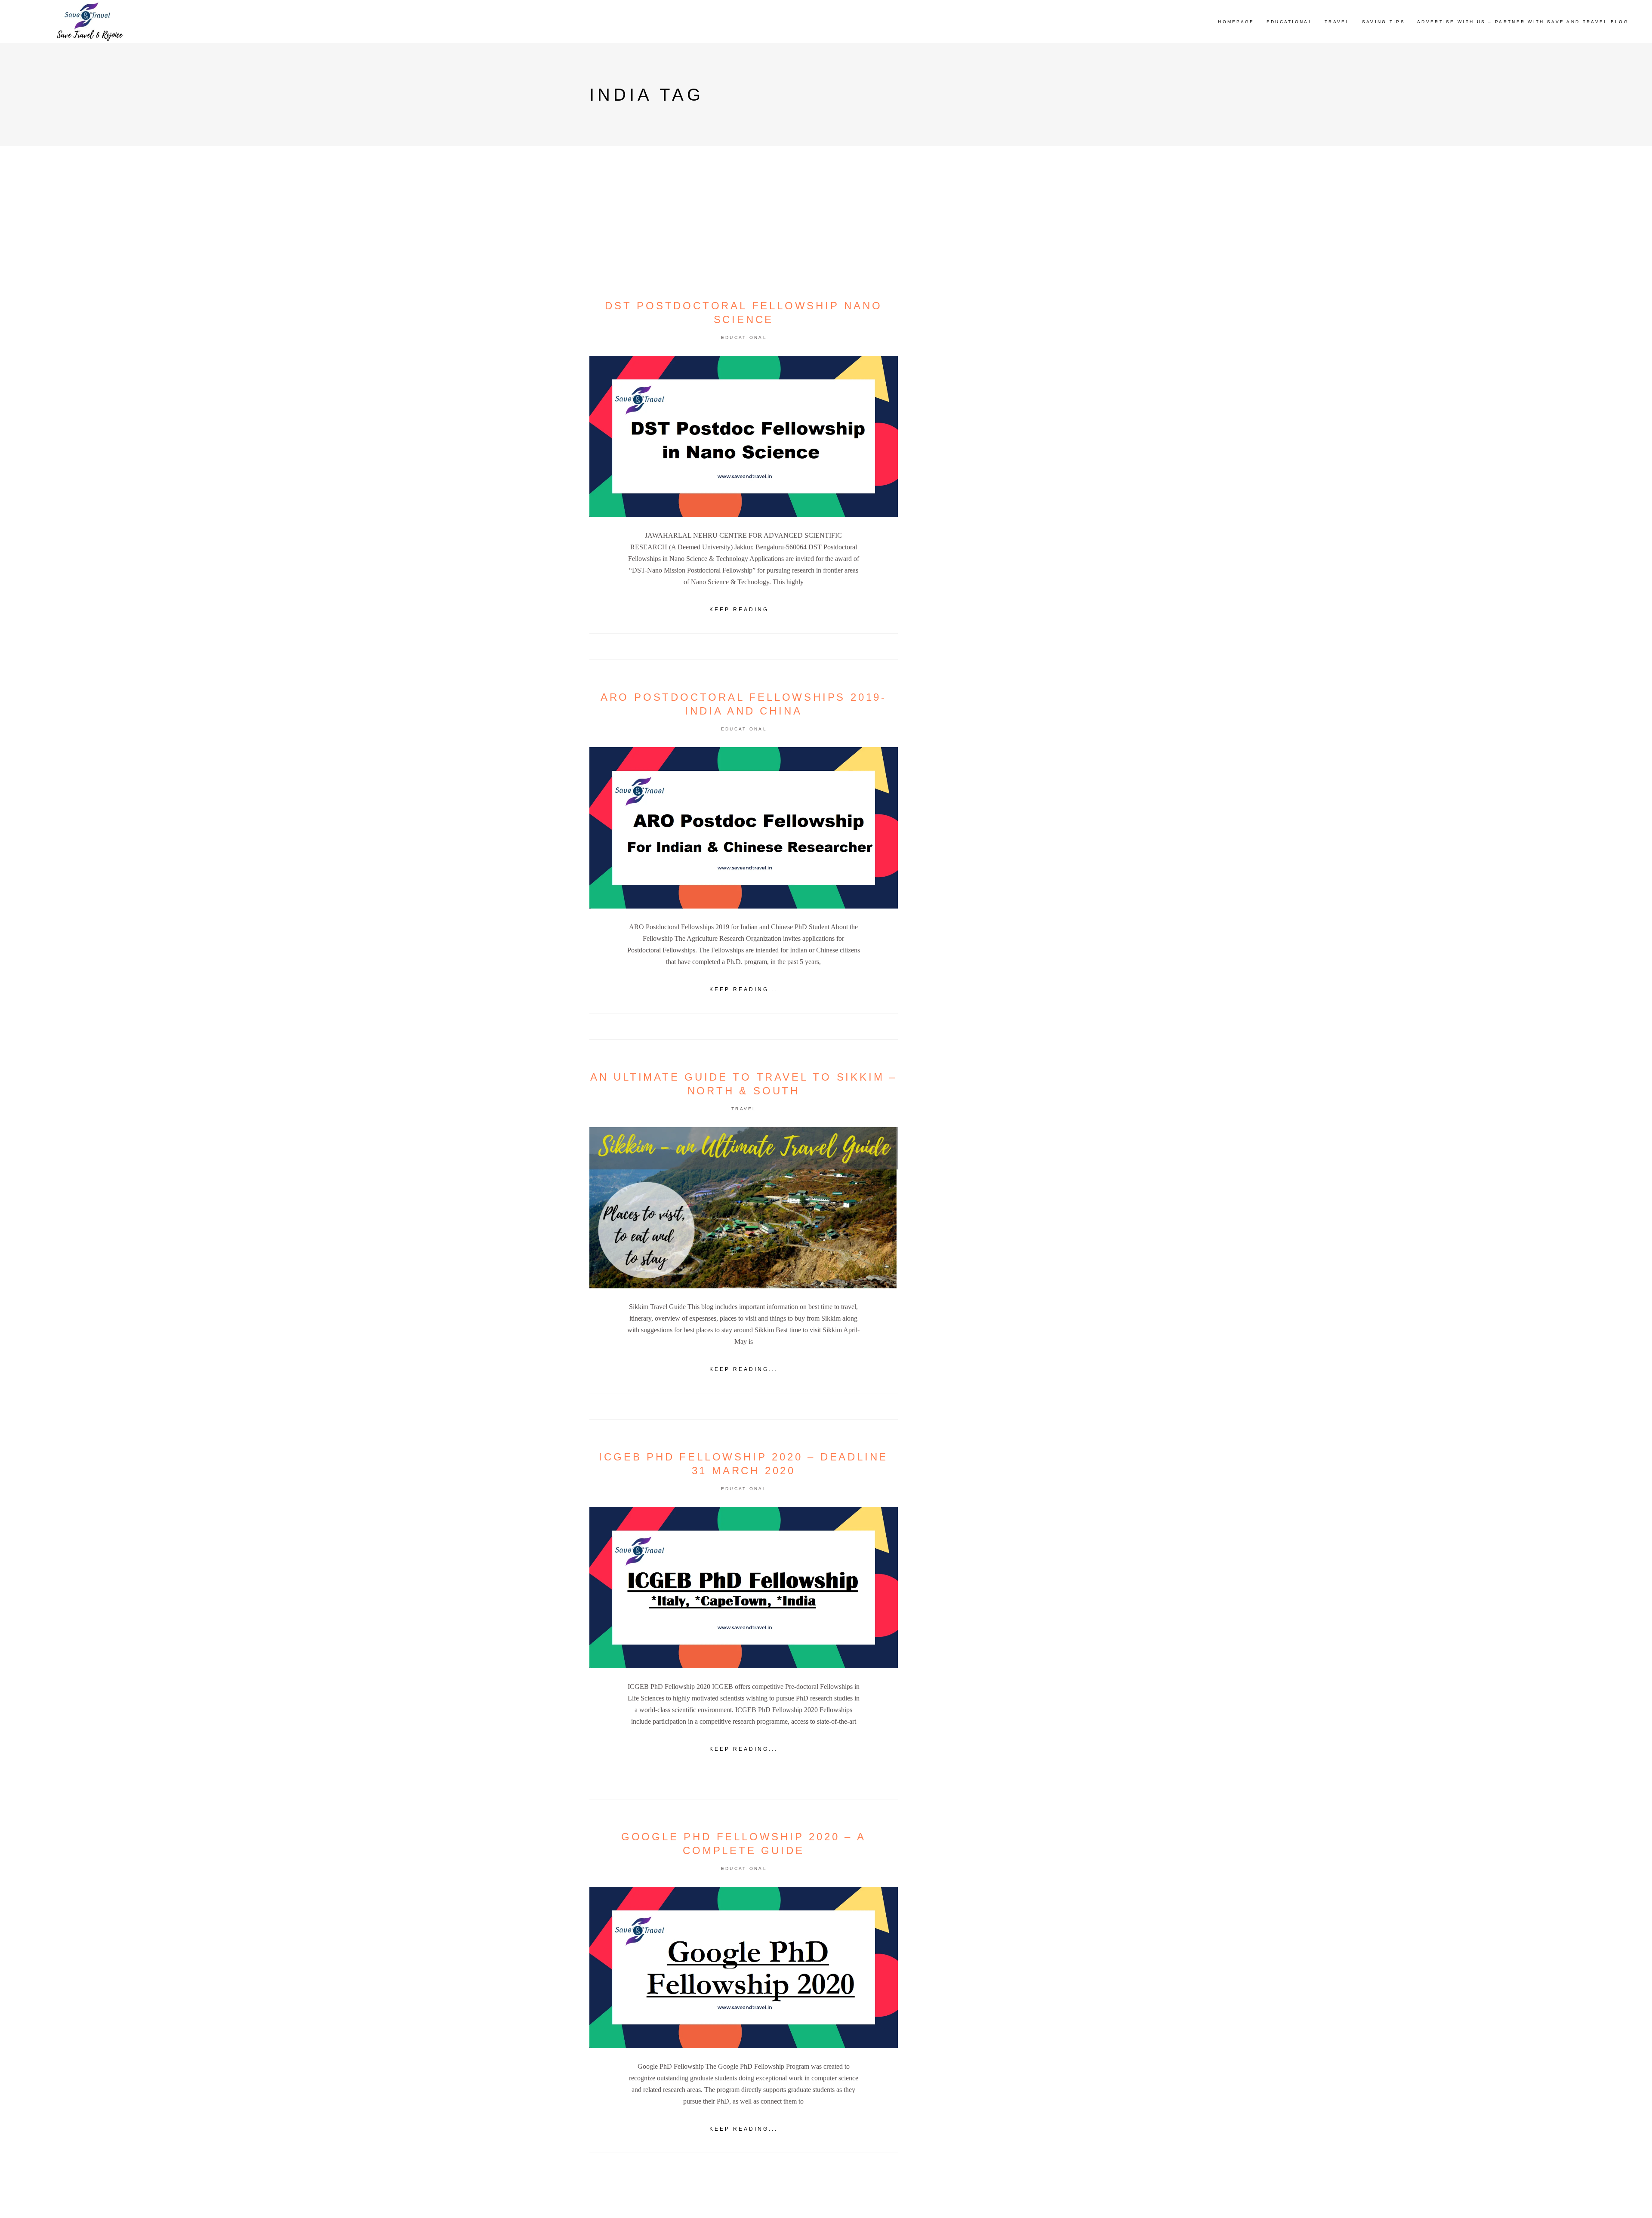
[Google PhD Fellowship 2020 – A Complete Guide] (744, 1967)
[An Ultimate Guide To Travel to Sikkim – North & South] (744, 1208)
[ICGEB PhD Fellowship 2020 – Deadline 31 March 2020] (744, 1588)
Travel (744, 1109)
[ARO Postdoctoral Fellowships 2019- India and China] (744, 828)
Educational (744, 337)
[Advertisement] (991, 479)
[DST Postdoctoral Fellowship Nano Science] (744, 436)
